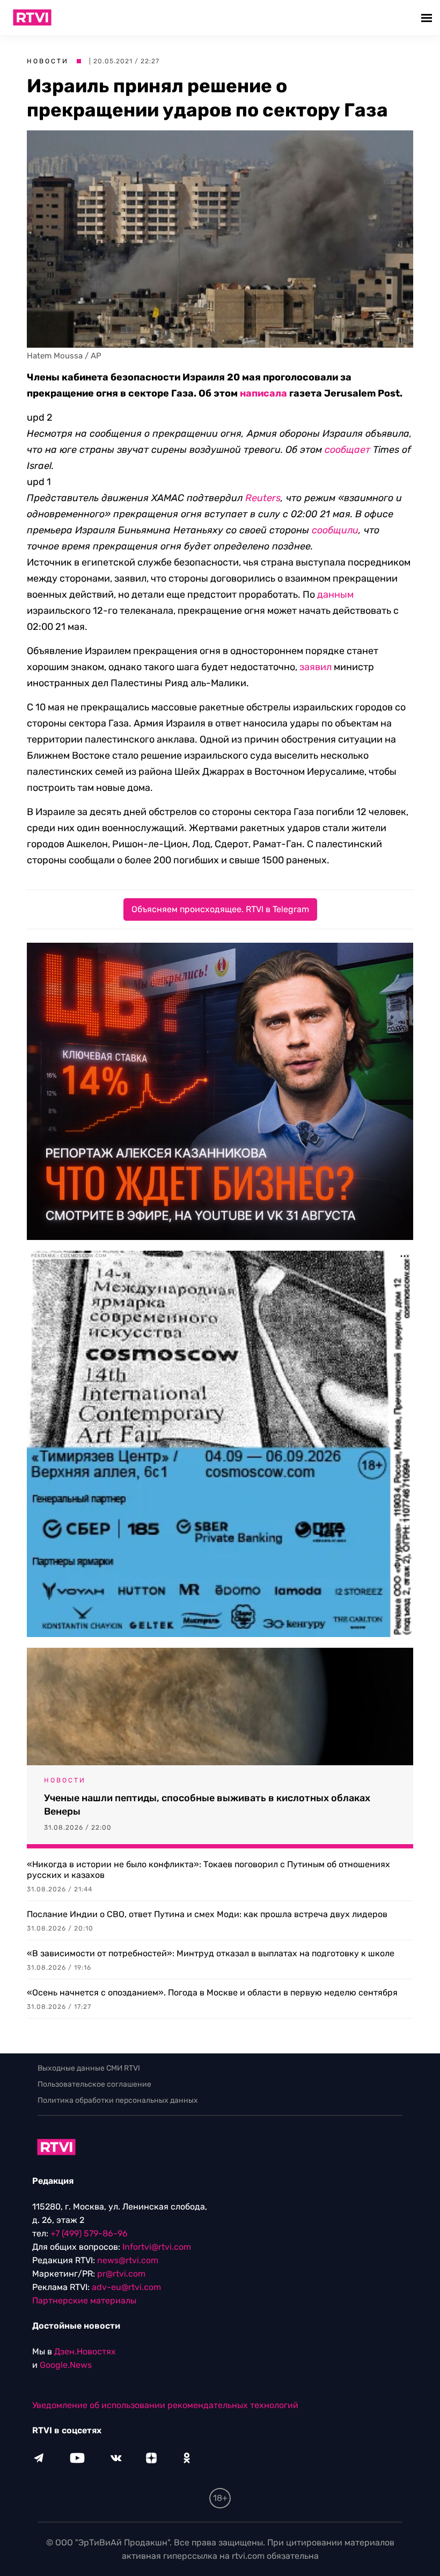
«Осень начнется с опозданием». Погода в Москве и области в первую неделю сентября (212, 1992)
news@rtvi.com (128, 2260)
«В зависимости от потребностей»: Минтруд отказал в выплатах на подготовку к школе (211, 1953)
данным (335, 595)
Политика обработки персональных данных (118, 2100)
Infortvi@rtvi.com (157, 2247)
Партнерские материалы (84, 2300)
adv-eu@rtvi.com (126, 2287)
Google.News (66, 2365)
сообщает (347, 450)
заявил (316, 667)
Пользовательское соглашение (94, 2084)
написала (263, 393)
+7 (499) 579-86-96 (89, 2233)
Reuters (263, 498)
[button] (428, 17)
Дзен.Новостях (85, 2351)
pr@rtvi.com (121, 2274)
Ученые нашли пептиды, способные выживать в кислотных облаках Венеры (207, 1805)
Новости (48, 61)
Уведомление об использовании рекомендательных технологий (165, 2405)
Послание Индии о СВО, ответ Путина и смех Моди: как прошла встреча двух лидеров (207, 1914)
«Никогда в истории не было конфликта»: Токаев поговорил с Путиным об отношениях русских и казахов (208, 1870)
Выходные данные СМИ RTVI (89, 2068)
